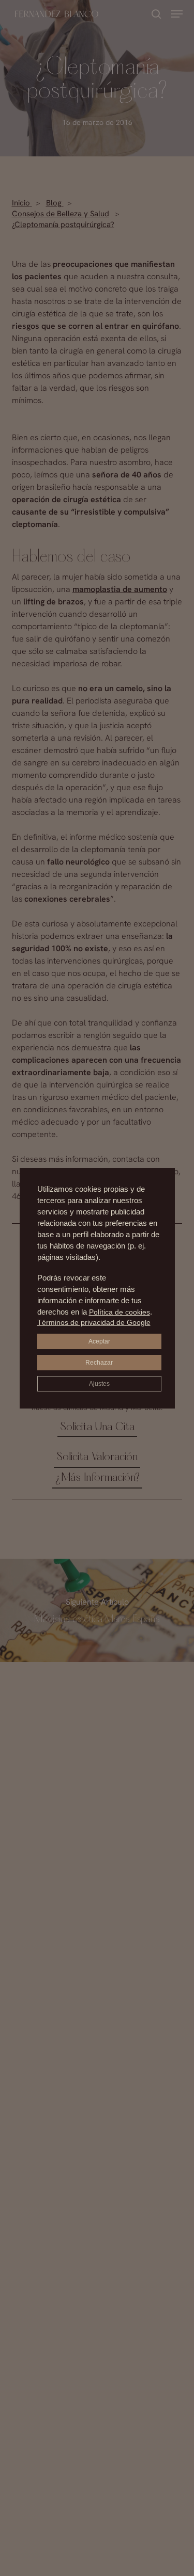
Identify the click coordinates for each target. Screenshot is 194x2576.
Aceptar (99, 1341)
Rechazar (99, 1363)
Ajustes (99, 1384)
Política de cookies (120, 1312)
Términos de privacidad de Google (94, 1322)
